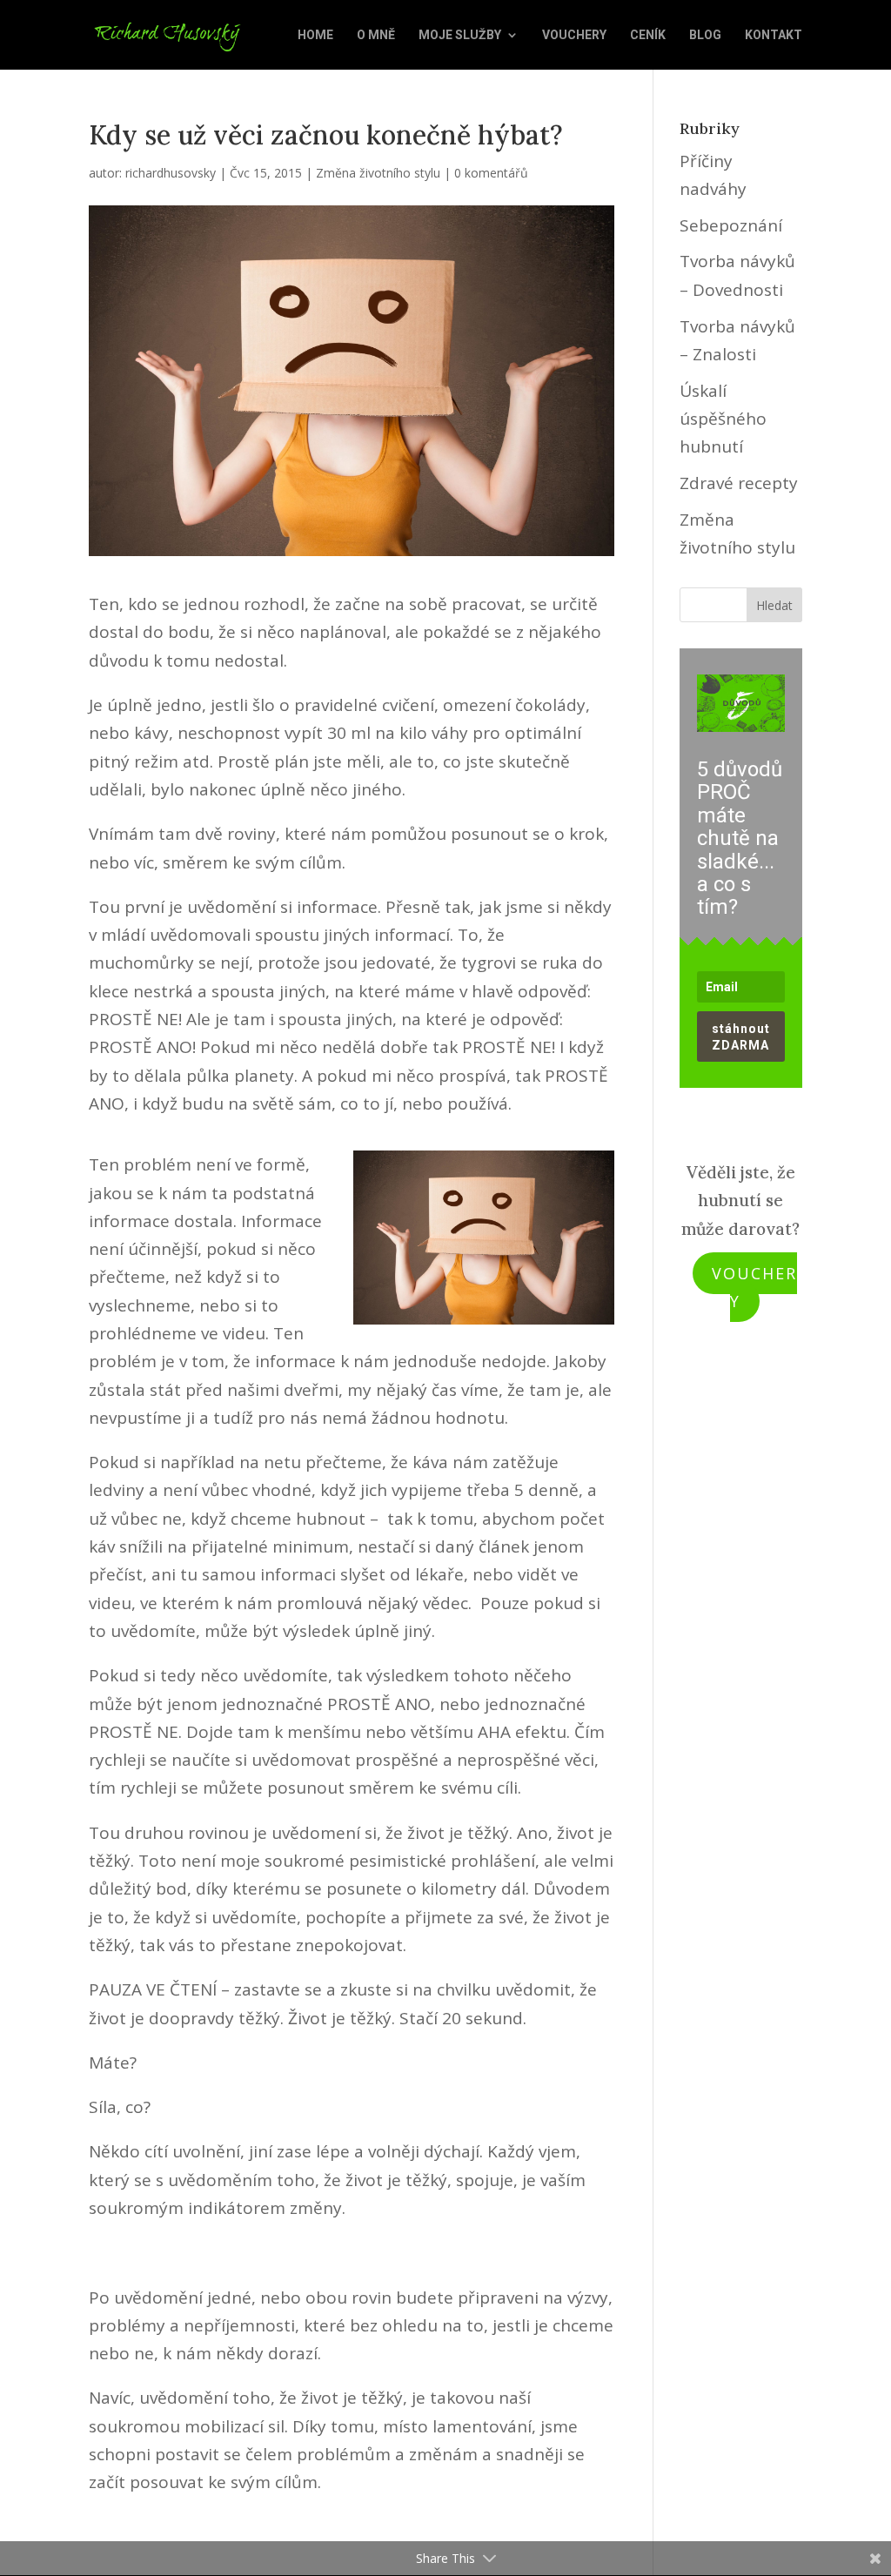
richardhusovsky (171, 173)
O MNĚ (376, 35)
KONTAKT (774, 35)
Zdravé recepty (739, 483)
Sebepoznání (731, 225)
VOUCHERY (574, 35)
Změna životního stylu (378, 173)
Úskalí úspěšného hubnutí (723, 419)
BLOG (705, 35)
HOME (315, 35)
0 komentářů (491, 173)
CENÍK (648, 35)
